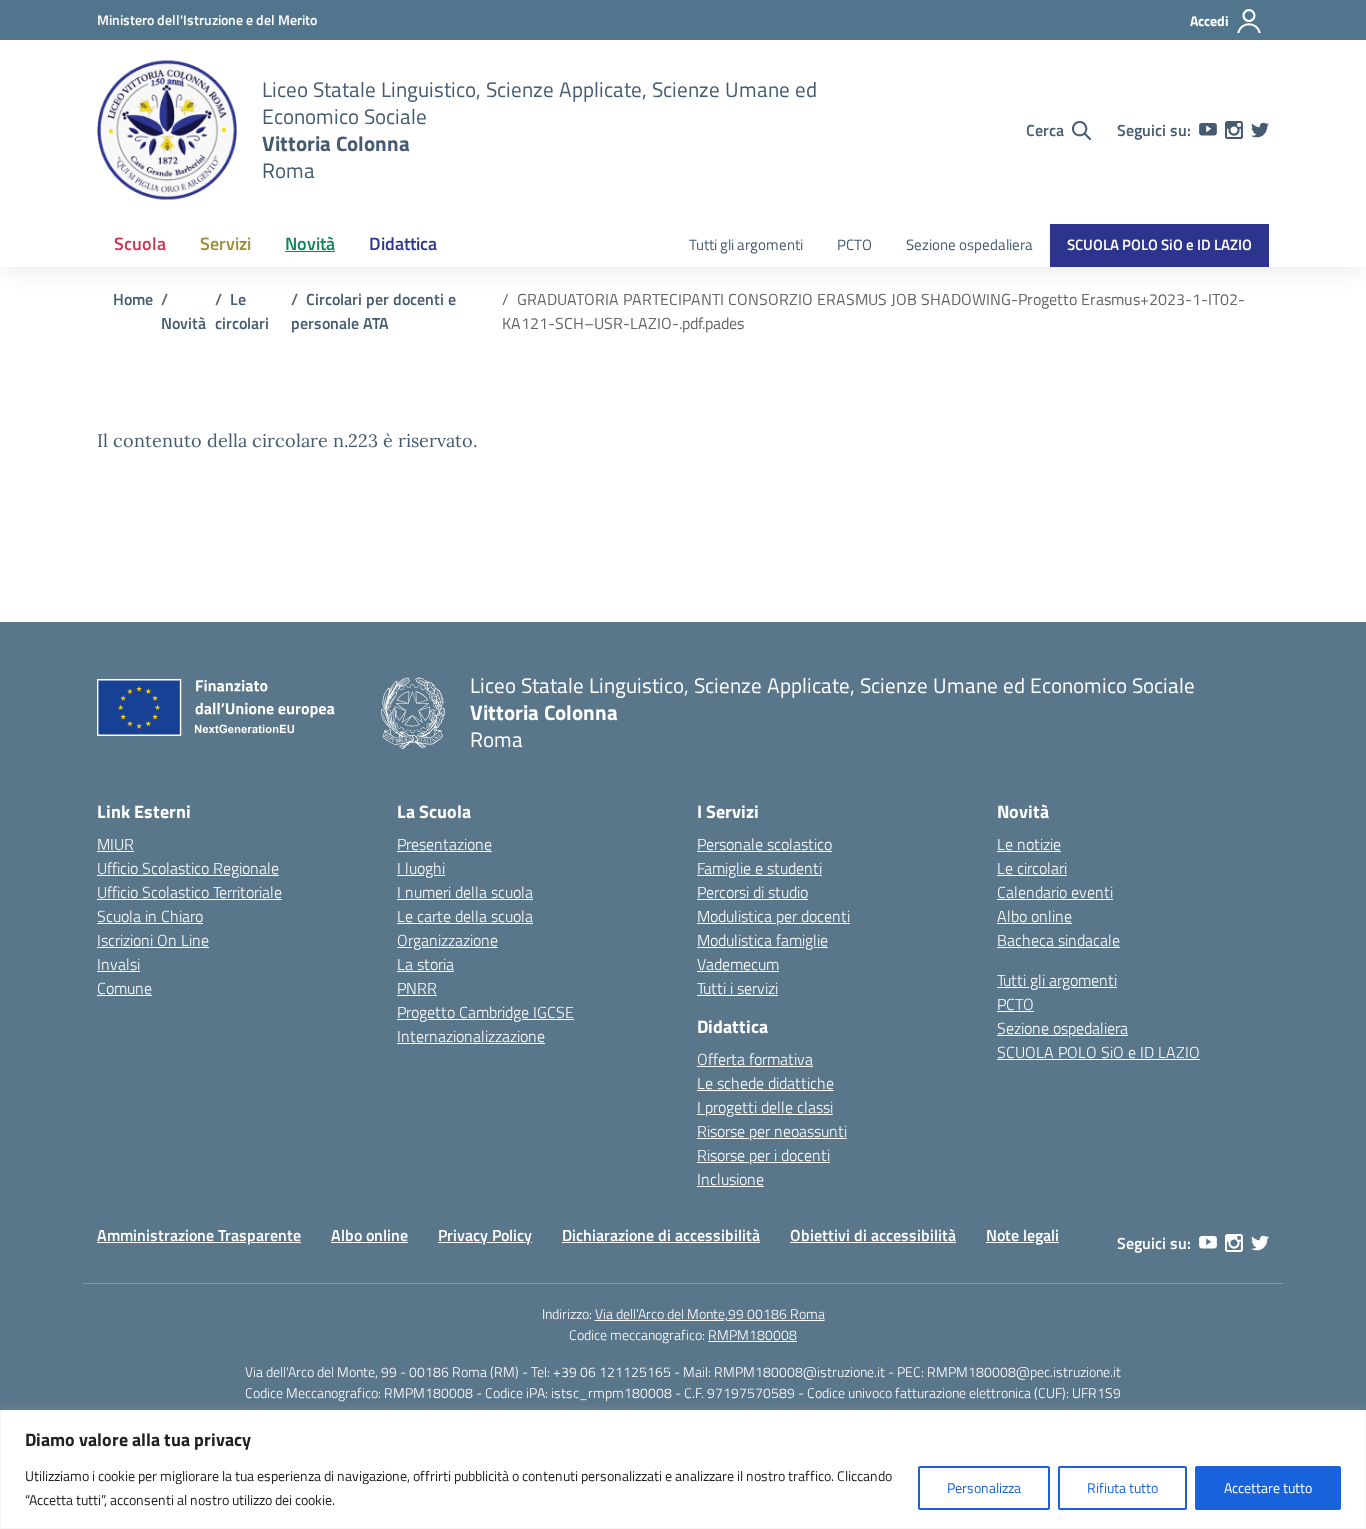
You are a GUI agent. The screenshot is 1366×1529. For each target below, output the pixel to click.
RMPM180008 (752, 1334)
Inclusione (730, 1179)
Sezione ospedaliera (969, 244)
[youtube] (1208, 130)
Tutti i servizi (737, 988)
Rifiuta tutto (1122, 1487)
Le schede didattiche (765, 1083)
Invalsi (118, 964)
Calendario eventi (1055, 892)
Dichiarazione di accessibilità (661, 1235)
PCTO (854, 244)
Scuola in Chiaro (150, 916)
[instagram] (1234, 130)
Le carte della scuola (465, 916)
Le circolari (1032, 868)
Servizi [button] (225, 243)
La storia (425, 964)
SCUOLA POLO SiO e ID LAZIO (1159, 244)
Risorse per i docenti (763, 1155)
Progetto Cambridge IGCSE (485, 1012)
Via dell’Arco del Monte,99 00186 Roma (710, 1313)
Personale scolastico (764, 844)
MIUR (115, 844)
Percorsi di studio (752, 892)
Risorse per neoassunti (772, 1131)
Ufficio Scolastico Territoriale (189, 892)
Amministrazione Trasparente (199, 1235)
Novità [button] (310, 243)
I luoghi (421, 868)
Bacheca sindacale (1058, 940)
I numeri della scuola (465, 892)
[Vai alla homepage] (167, 130)
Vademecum (738, 964)
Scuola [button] (140, 243)
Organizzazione (447, 940)
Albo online (1034, 916)
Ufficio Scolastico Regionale (188, 868)
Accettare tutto (1268, 1487)
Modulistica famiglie (762, 940)
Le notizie (1029, 844)
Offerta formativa (755, 1059)
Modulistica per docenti (773, 916)
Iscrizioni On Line (153, 940)
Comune (124, 988)
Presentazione (444, 844)
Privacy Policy (485, 1235)
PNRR (417, 988)
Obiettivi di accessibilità (873, 1235)
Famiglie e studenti (759, 868)
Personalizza (984, 1487)
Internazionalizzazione (471, 1036)
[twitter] (1260, 130)
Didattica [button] (403, 243)
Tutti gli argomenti (746, 244)
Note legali (1022, 1235)
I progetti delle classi (765, 1107)
